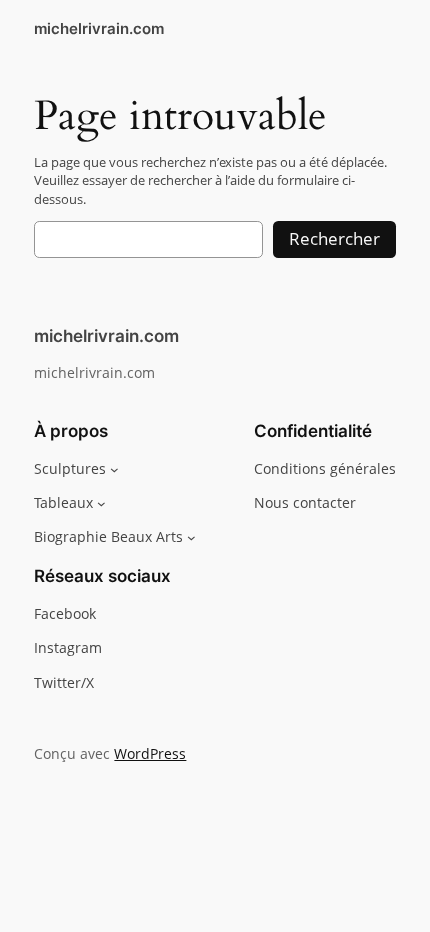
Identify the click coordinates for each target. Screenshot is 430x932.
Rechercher (334, 238)
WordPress (150, 753)
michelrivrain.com (99, 29)
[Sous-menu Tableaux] (101, 503)
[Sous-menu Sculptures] (114, 469)
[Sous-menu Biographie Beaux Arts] (191, 537)
